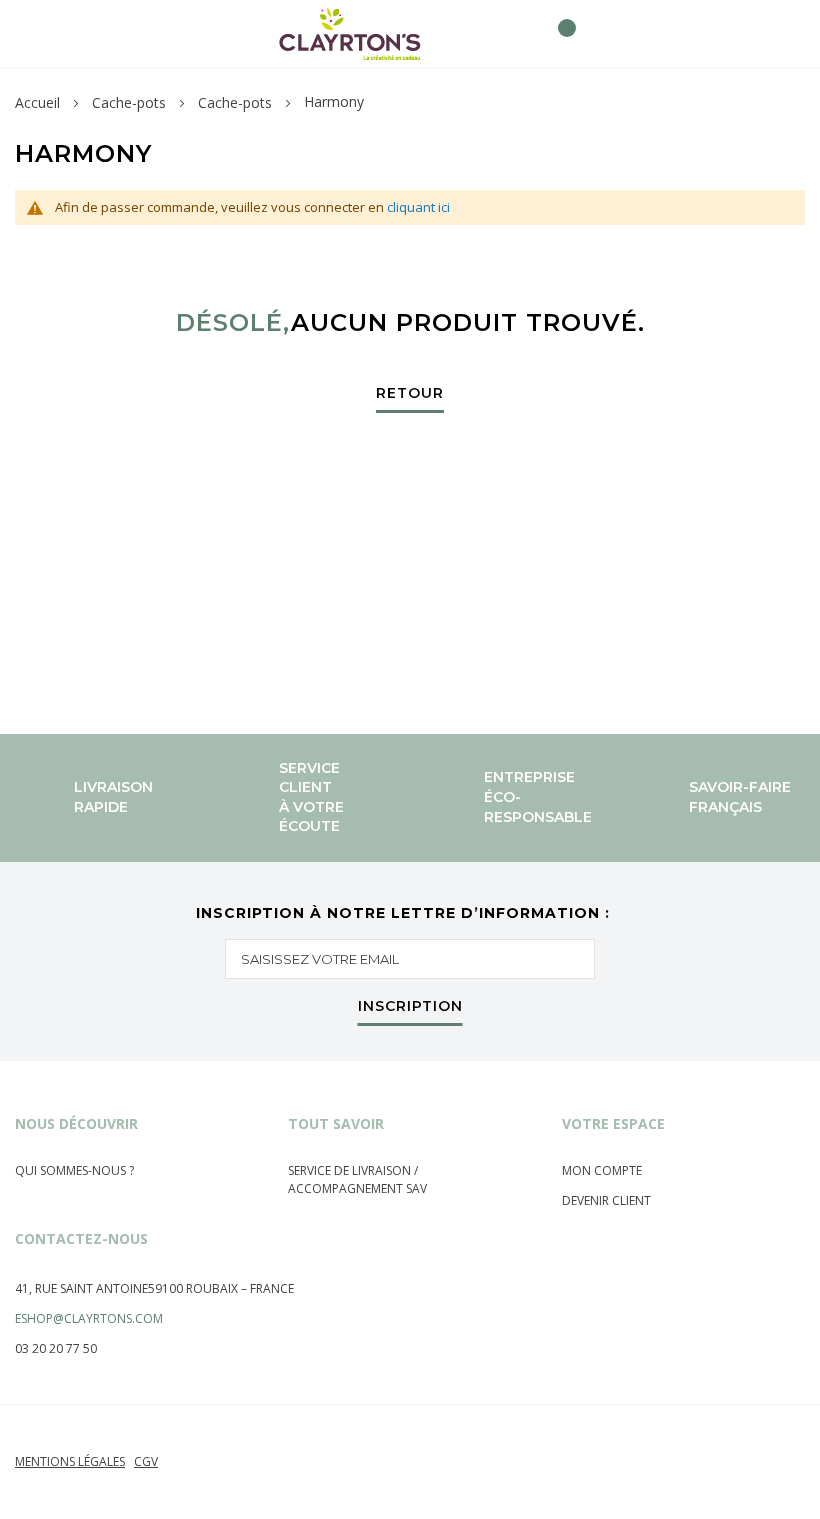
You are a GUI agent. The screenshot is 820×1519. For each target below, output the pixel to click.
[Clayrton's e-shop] (350, 33)
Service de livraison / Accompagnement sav (357, 1179)
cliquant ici (418, 207)
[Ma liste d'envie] (522, 33)
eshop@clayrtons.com (89, 1318)
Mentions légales (70, 1461)
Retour (410, 394)
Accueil (37, 102)
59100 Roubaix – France (221, 1288)
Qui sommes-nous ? (74, 1170)
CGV (146, 1461)
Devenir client (606, 1200)
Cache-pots (129, 102)
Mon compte (602, 1170)
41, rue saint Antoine (81, 1288)
